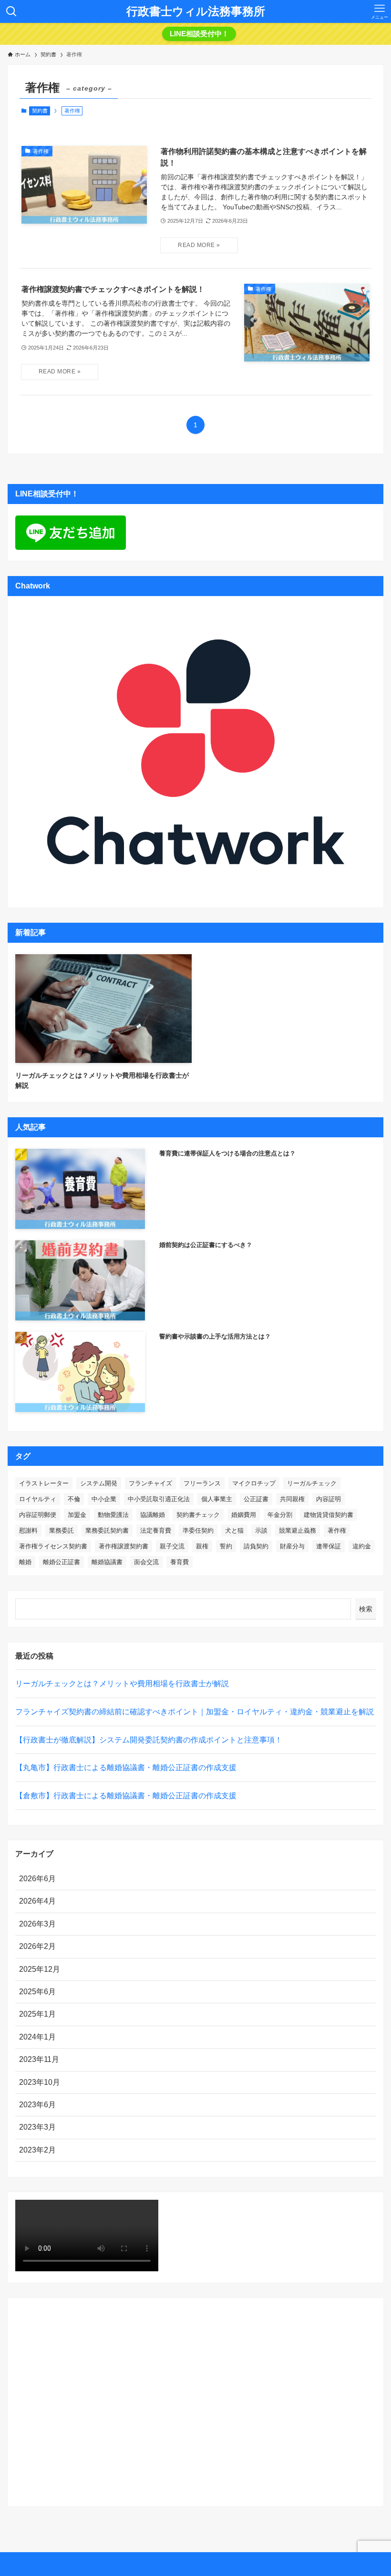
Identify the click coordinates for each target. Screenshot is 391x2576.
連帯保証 (329, 1546)
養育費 (180, 1562)
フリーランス (202, 1483)
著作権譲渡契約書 (123, 1546)
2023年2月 (37, 2150)
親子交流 (172, 1546)
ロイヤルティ (38, 1499)
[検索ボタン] (11, 11)
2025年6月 (37, 1992)
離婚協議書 (107, 1562)
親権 (202, 1546)
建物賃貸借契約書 (329, 1515)
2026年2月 (37, 1946)
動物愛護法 (113, 1515)
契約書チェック (198, 1515)
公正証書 (256, 1499)
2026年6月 (37, 1879)
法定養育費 (156, 1530)
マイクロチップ (254, 1483)
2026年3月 (37, 1924)
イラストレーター (44, 1483)
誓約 (226, 1546)
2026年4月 (37, 1901)
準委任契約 (198, 1530)
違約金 (362, 1546)
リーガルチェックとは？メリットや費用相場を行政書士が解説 (122, 1684)
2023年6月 (37, 2105)
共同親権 (292, 1499)
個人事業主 (217, 1499)
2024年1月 (37, 2037)
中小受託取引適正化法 (159, 1499)
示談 (261, 1530)
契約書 (40, 111)
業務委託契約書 (107, 1530)
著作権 (337, 1530)
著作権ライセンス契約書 (53, 1546)
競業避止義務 (298, 1530)
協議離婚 (153, 1515)
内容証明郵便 (38, 1515)
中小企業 (104, 1499)
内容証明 (329, 1499)
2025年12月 (40, 1969)
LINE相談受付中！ (199, 34)
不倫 (74, 1499)
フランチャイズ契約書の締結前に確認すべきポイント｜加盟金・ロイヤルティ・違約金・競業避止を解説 (195, 1712)
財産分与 (292, 1546)
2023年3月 (37, 2127)
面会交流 (146, 1562)
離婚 (25, 1562)
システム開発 (99, 1483)
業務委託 (62, 1530)
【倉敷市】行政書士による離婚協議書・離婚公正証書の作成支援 (126, 1796)
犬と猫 (234, 1530)
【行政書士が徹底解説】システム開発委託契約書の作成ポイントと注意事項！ (149, 1740)
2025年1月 (37, 2014)
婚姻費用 (244, 1515)
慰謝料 (28, 1530)
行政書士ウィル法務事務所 (196, 11)
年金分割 (280, 1515)
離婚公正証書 (62, 1562)
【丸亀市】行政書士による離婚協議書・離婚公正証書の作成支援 (126, 1767)
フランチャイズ (150, 1483)
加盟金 (77, 1515)
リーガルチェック (312, 1483)
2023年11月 (39, 2059)
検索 (366, 1609)
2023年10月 (40, 2082)
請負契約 (256, 1546)
